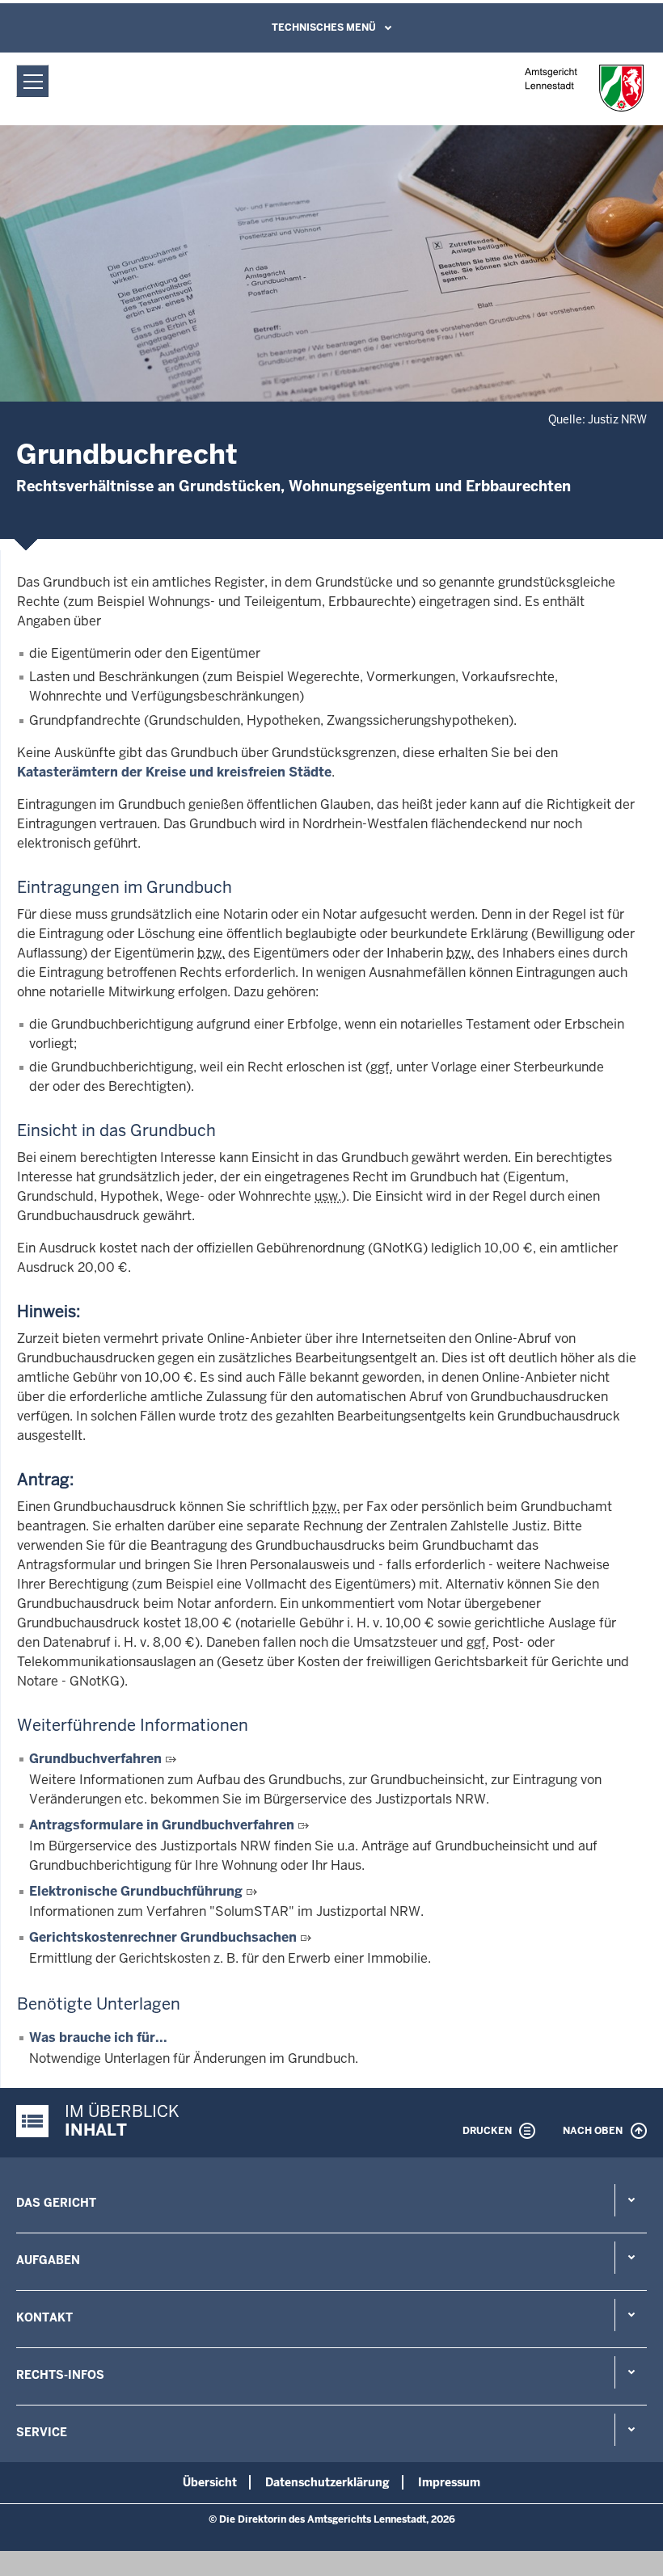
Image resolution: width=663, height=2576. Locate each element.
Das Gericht (56, 2203)
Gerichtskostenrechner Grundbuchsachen (163, 1937)
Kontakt (44, 2317)
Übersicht (210, 2482)
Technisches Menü (324, 27)
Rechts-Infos (60, 2375)
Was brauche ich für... (98, 2037)
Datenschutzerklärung (327, 2482)
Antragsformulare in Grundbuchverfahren (162, 1825)
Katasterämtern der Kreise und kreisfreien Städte (174, 772)
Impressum (449, 2482)
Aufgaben (48, 2260)
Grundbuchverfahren (95, 1759)
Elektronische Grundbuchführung (136, 1891)
